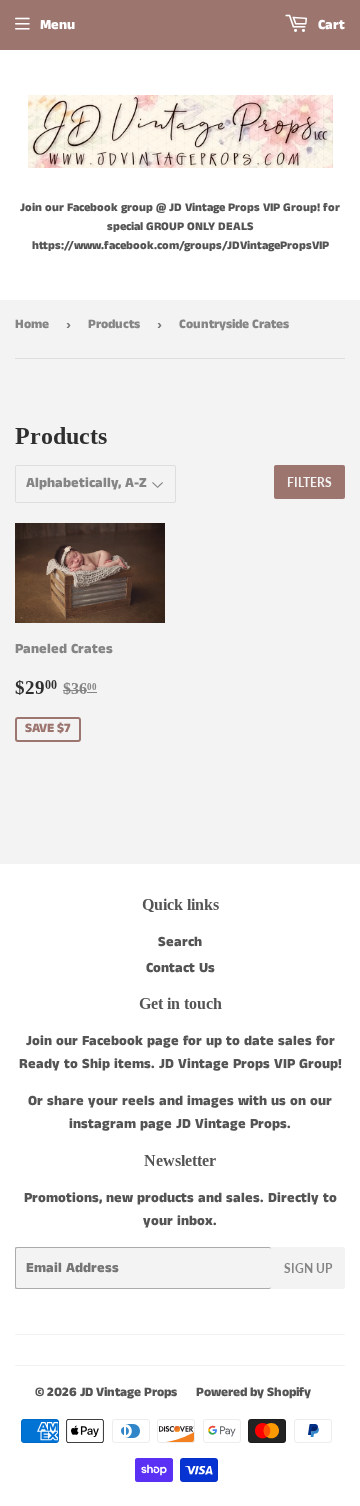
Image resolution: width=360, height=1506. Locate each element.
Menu (57, 25)
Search (180, 942)
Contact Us (180, 968)
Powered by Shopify (253, 1392)
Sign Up (308, 1268)
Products (114, 324)
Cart (329, 25)
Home (32, 324)
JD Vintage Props (128, 1392)
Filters (309, 482)
